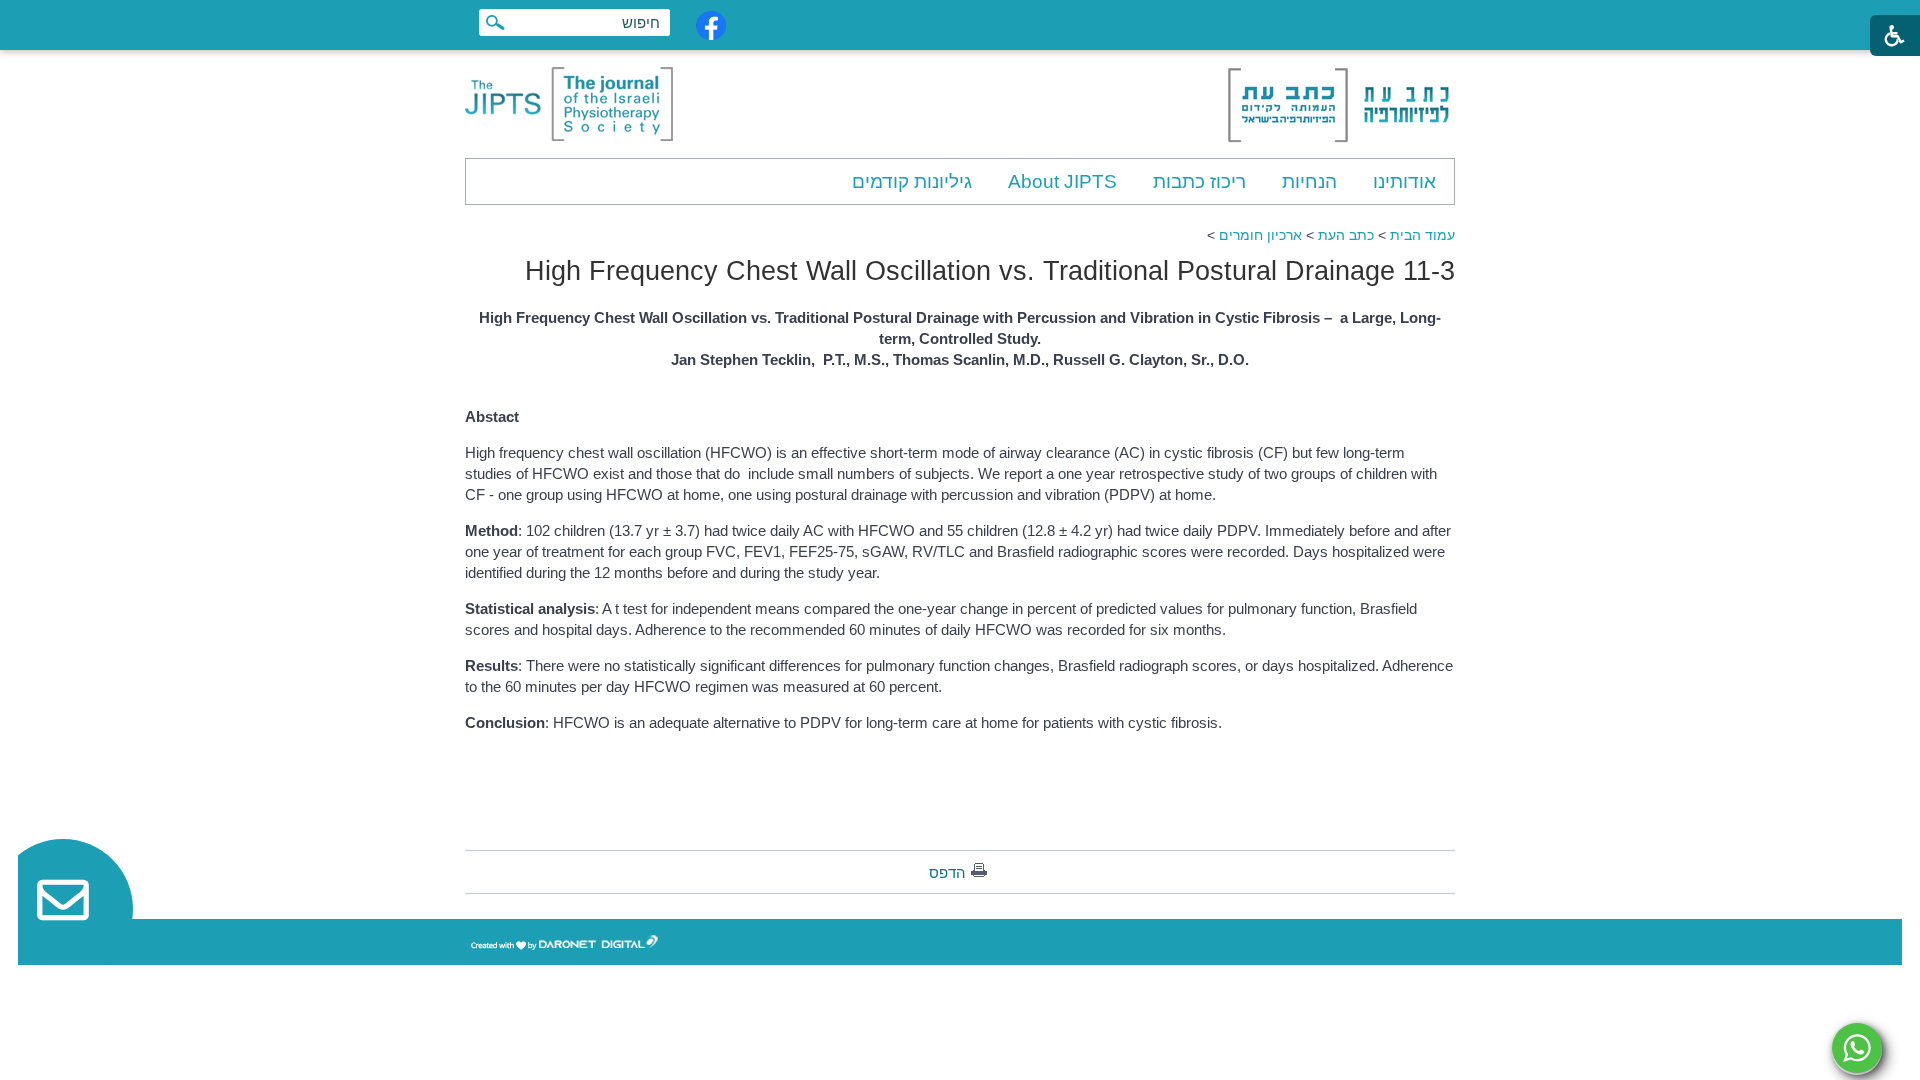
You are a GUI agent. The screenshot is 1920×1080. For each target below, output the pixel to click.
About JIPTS (1062, 181)
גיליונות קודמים (912, 181)
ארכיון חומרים (1260, 235)
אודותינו (1404, 181)
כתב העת (1346, 235)
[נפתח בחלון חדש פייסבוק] (711, 25)
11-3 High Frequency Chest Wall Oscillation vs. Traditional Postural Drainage (990, 271)
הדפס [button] (947, 872)
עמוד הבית (1422, 235)
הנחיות (1309, 181)
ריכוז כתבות (1199, 181)
